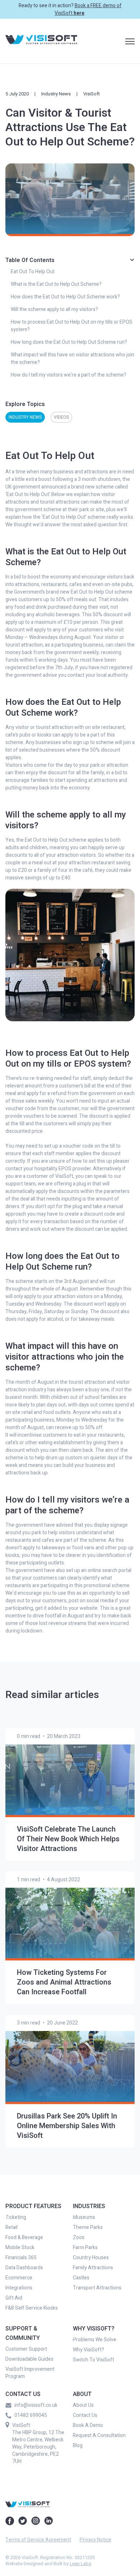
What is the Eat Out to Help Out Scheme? (56, 284)
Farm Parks (85, 2248)
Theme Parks (88, 2228)
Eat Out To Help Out (33, 272)
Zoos (79, 2238)
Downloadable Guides (29, 2359)
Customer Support (26, 2349)
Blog (78, 2446)
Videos (61, 417)
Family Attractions (93, 2268)
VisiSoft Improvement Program (30, 2373)
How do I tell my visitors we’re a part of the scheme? (69, 375)
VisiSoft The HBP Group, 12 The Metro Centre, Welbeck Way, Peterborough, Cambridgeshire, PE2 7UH (38, 2443)
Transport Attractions (97, 2288)
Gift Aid (14, 2298)
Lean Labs (80, 2564)
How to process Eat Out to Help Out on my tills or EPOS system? (72, 326)
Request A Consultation (99, 2436)
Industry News (56, 94)
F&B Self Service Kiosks (32, 2308)
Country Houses (91, 2258)
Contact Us (85, 2415)
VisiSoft (92, 94)
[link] (41, 41)
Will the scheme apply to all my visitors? (54, 309)
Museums (84, 2217)
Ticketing (16, 2217)
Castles (81, 2278)
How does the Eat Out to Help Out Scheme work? (65, 297)
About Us (83, 2405)
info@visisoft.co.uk (36, 2405)
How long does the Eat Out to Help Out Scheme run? (69, 342)
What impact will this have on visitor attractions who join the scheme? (73, 359)
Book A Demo (88, 2426)
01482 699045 (31, 2415)
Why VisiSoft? (88, 2350)
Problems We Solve (95, 2340)
